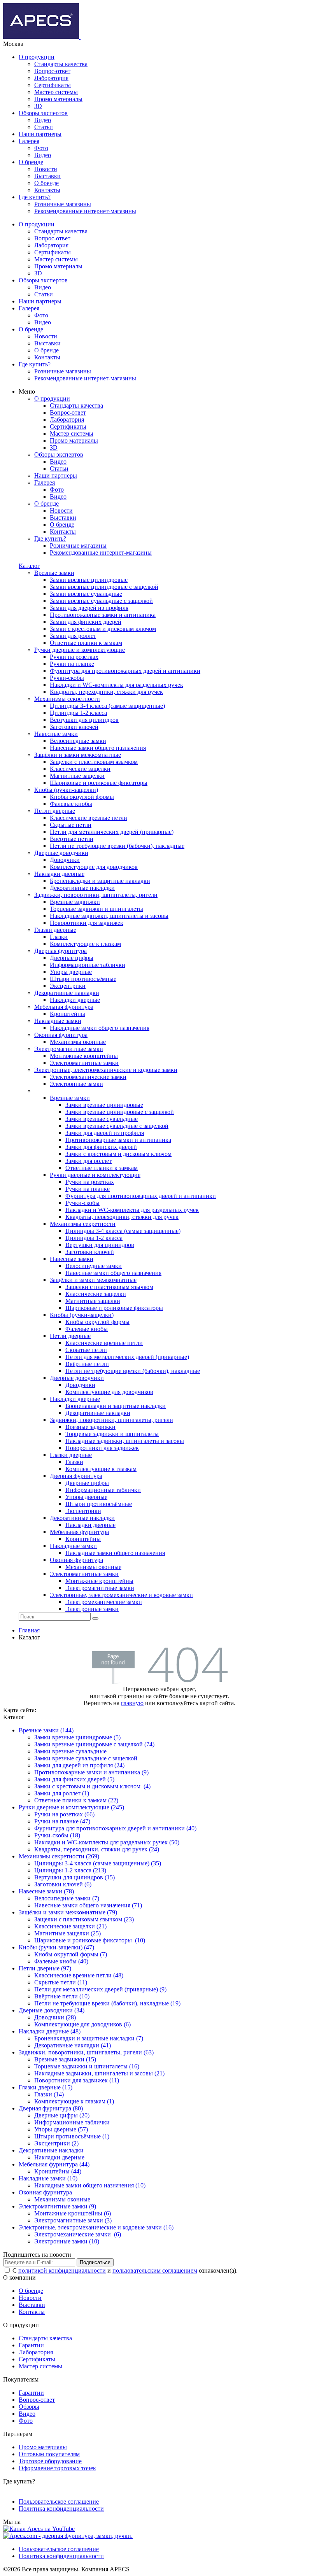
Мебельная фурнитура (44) (54, 2164)
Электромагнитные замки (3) (73, 2220)
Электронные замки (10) (67, 2241)
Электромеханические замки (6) (78, 2234)
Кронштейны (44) (58, 2171)
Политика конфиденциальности (61, 2509)
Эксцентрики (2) (56, 2143)
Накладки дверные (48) (50, 2031)
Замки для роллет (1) (62, 1793)
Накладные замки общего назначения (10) (90, 2185)
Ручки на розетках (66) (64, 1814)
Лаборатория (51, 78)
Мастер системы (56, 92)
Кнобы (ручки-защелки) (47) (56, 1947)
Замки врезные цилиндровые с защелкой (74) (94, 1744)
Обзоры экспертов (43, 113)
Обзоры (29, 2407)
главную (132, 1703)
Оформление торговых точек (57, 2468)
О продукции (37, 57)
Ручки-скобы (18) (57, 1835)
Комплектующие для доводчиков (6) (82, 2024)
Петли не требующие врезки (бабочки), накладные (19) (107, 2003)
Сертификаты (53, 85)
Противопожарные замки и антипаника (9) (91, 1772)
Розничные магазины (63, 204)
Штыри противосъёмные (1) (72, 2136)
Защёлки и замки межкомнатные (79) (68, 1912)
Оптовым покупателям (49, 2454)
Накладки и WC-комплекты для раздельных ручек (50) (107, 1842)
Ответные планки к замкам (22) (76, 1800)
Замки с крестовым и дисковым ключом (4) (92, 1786)
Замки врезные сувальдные (70, 1751)
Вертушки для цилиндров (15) (74, 1877)
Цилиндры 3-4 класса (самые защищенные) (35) (98, 1863)
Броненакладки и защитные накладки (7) (89, 2038)
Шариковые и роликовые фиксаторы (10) (90, 1940)
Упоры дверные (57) (61, 2129)
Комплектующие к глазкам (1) (74, 2101)
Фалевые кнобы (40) (61, 1961)
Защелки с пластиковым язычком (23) (84, 1919)
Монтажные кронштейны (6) (73, 2213)
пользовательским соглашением (155, 2270)
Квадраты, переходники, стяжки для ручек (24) (97, 1849)
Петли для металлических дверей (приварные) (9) (100, 1989)
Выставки (47, 176)
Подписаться (95, 2262)
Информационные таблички (72, 2122)
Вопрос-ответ (52, 71)
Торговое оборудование (50, 2461)
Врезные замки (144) (46, 1730)
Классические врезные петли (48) (79, 1975)
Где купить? (35, 197)
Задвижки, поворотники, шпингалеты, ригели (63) (86, 2052)
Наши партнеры (40, 134)
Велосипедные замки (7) (67, 1898)
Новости (46, 169)
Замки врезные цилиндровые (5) (77, 1737)
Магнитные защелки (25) (67, 1933)
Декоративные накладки (51, 2150)
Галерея (29, 141)
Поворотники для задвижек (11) (77, 2080)
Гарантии (31, 2345)
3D (38, 106)
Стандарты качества (61, 64)
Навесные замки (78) (46, 1891)
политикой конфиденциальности (62, 2270)
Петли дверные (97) (45, 1968)
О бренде (31, 162)
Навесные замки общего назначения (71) (88, 1905)
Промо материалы (58, 99)
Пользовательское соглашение (59, 2502)
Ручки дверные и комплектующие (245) (71, 1807)
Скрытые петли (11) (61, 1982)
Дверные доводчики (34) (52, 2010)
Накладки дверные (59, 2157)
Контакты (47, 190)
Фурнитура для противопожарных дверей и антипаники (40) (115, 1828)
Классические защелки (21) (70, 1926)
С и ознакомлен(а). (125, 2270)
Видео (43, 120)
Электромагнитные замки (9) (57, 2206)
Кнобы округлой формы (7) (71, 1954)
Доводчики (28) (55, 2017)
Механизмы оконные (62, 2199)
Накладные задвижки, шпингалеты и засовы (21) (99, 2073)
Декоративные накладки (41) (73, 2045)
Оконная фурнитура (45, 2192)
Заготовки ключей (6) (63, 1884)
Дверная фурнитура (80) (51, 2108)
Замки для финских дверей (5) (74, 1779)
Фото (41, 148)
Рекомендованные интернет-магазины (85, 211)
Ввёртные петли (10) (62, 1996)
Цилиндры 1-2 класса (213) (70, 1870)
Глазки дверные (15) (46, 2087)
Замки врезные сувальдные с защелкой (86, 1758)
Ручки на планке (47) (62, 1821)
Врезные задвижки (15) (65, 2059)
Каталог (29, 566)
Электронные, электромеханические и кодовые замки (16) (96, 2227)
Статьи (44, 127)
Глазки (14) (49, 2094)
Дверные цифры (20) (62, 2115)
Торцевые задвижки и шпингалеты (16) (87, 2066)
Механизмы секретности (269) (59, 1856)
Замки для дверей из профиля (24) (79, 1765)
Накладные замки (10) (48, 2178)
